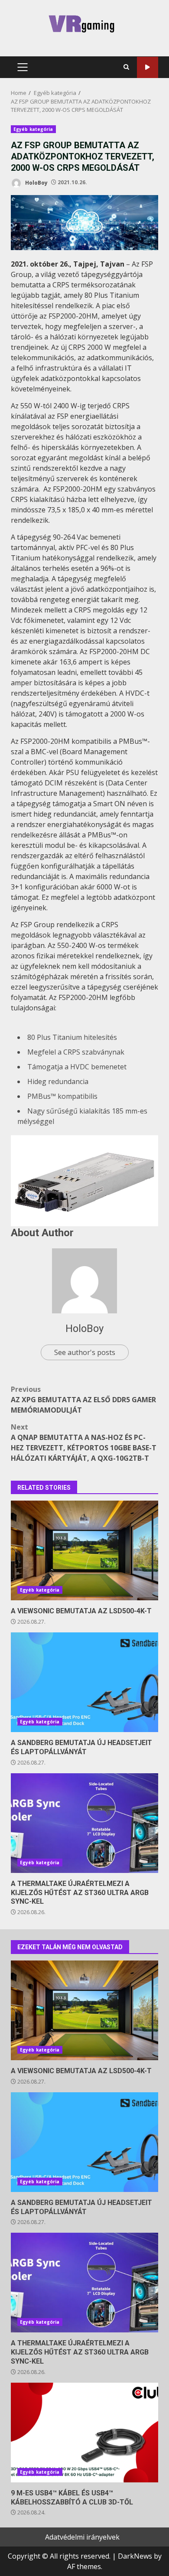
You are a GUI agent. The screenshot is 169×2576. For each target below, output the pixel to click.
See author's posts (85, 1352)
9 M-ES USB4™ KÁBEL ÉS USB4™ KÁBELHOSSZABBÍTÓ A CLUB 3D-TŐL (84, 2433)
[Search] (126, 67)
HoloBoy (36, 182)
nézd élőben (148, 67)
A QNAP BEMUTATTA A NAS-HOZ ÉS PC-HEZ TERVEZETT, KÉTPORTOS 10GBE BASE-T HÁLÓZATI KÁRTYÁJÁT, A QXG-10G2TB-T (84, 1443)
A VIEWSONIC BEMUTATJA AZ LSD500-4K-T (84, 1550)
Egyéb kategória (33, 129)
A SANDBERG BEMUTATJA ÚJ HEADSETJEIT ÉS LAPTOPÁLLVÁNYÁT (84, 1682)
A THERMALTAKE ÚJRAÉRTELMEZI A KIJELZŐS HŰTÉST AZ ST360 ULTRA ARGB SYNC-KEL (84, 1823)
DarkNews (135, 2556)
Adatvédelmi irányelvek (82, 2537)
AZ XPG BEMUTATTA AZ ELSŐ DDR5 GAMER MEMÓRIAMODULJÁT (83, 1400)
